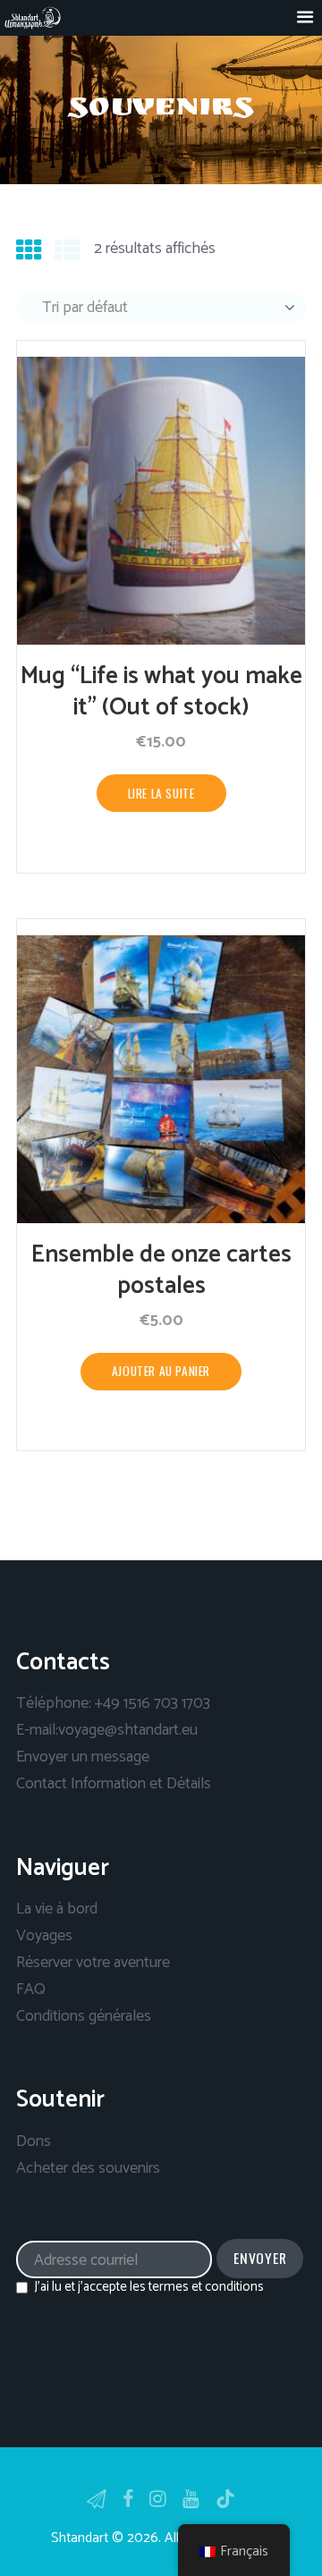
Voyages (44, 1936)
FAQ (31, 1989)
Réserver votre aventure (93, 1963)
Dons (34, 2141)
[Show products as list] (68, 252)
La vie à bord (57, 1909)
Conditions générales (84, 2016)
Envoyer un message (83, 1757)
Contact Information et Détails (114, 1784)
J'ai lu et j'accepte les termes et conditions (149, 2287)
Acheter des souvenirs (88, 2168)
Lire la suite (161, 793)
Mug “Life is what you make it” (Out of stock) (161, 692)
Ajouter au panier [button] (161, 1371)
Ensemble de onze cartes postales (161, 1271)
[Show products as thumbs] (29, 252)
